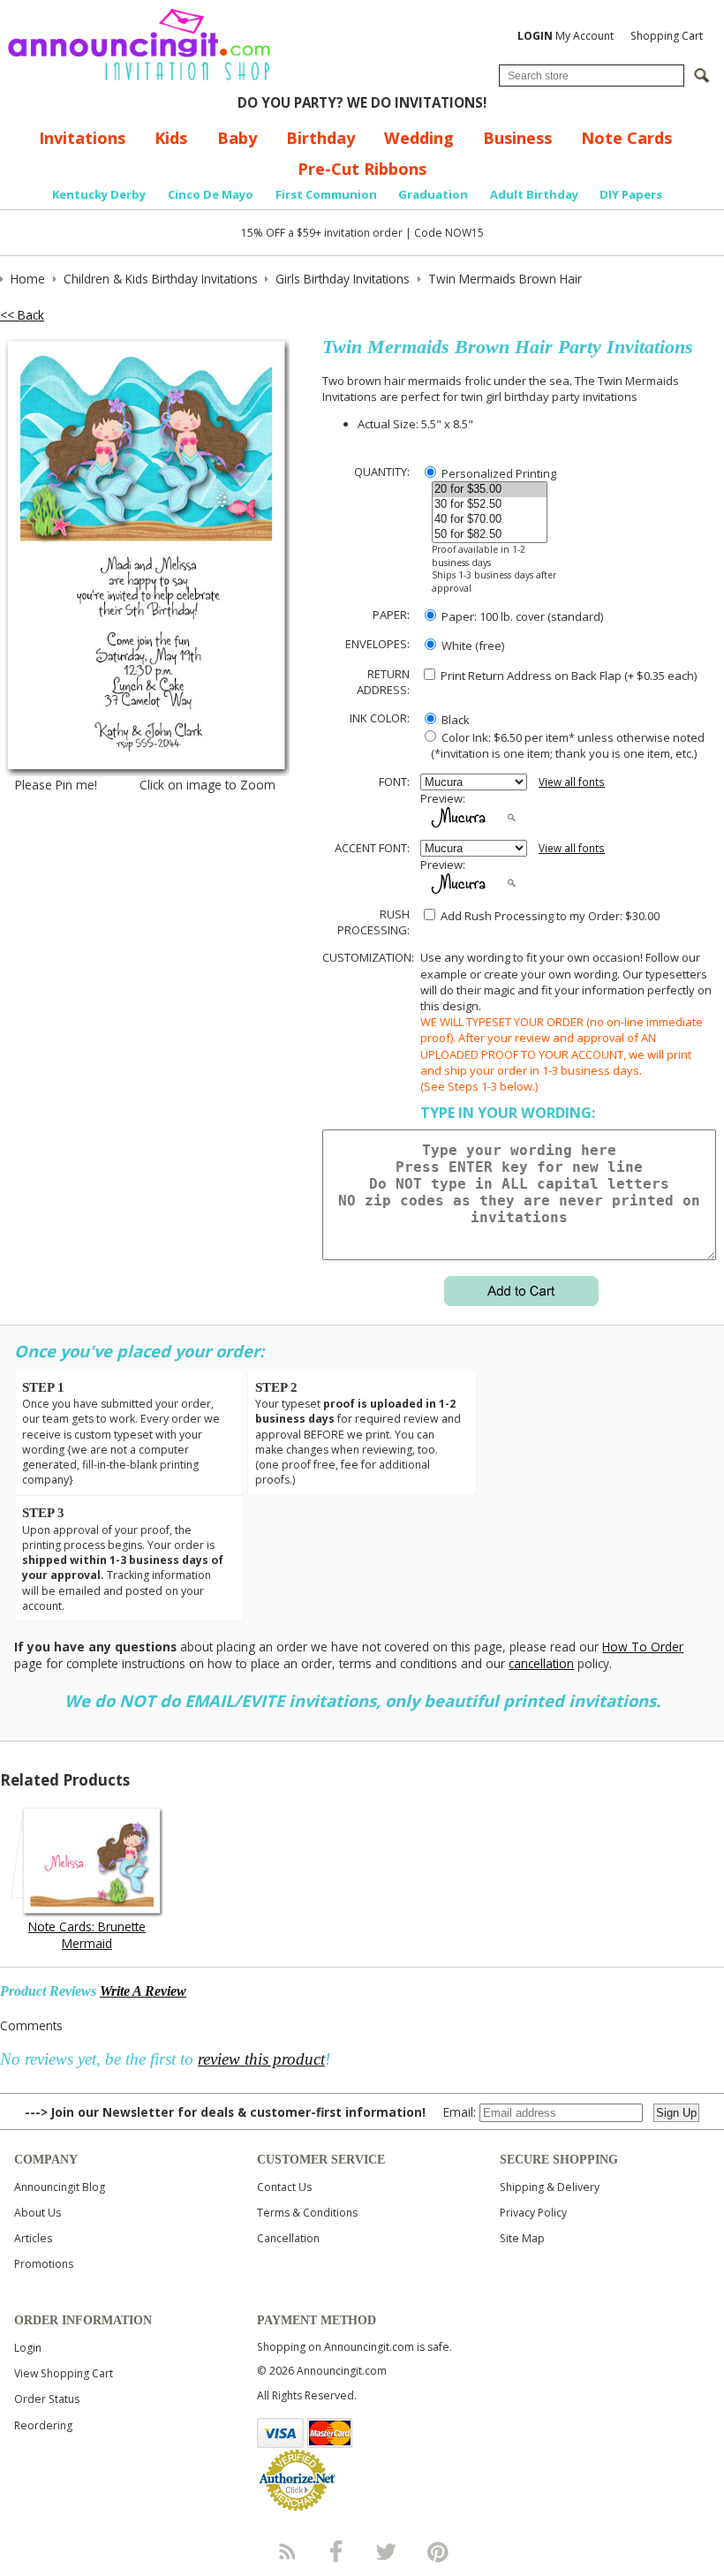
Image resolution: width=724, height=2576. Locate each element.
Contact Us (284, 2187)
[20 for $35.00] (490, 490)
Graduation (433, 194)
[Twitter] (388, 2551)
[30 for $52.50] (490, 505)
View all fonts (572, 782)
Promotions (44, 2264)
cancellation (541, 1663)
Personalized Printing (498, 473)
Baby (237, 138)
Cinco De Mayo (211, 194)
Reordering (43, 2425)
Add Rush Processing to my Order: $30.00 (549, 916)
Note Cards (626, 138)
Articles (33, 2238)
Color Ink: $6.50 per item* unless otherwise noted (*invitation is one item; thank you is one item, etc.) (562, 745)
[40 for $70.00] (490, 520)
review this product (261, 2059)
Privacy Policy (533, 2213)
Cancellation (288, 2238)
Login (28, 2348)
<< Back (22, 315)
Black (454, 720)
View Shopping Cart (64, 2373)
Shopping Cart (667, 36)
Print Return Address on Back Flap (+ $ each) (567, 676)
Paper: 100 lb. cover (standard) (521, 616)
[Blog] (286, 2551)
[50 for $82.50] (490, 535)
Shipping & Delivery (550, 2187)
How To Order (643, 1647)
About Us (38, 2213)
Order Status (47, 2399)
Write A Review (143, 1991)
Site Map (522, 2238)
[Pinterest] (438, 2551)
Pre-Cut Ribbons (362, 169)
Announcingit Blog (60, 2187)
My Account (566, 36)
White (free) (471, 646)
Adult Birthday (534, 194)
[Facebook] (336, 2551)
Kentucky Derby (99, 194)
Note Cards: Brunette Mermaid (87, 1935)
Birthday (321, 138)
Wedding (419, 138)
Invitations (82, 138)
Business (517, 138)
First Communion (326, 194)
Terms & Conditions (307, 2213)
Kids (171, 138)
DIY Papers (631, 194)
